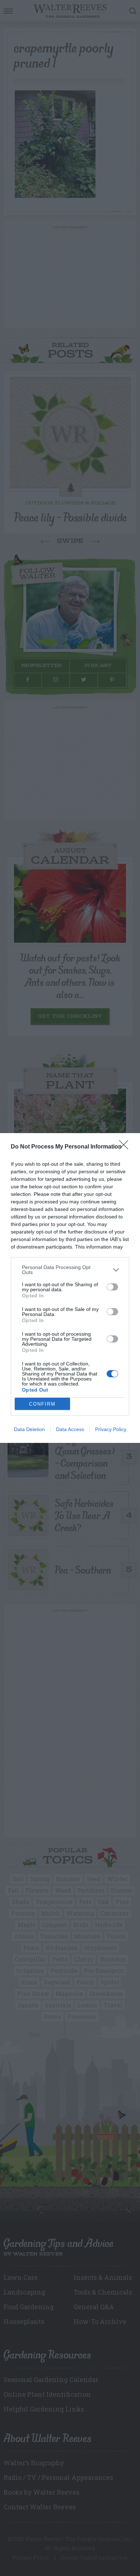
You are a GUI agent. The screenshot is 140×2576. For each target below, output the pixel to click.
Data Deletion (29, 1429)
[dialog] (70, 1288)
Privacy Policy (111, 1429)
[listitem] (70, 1270)
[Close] (126, 1147)
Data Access (70, 1429)
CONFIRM (42, 1404)
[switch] (112, 1287)
